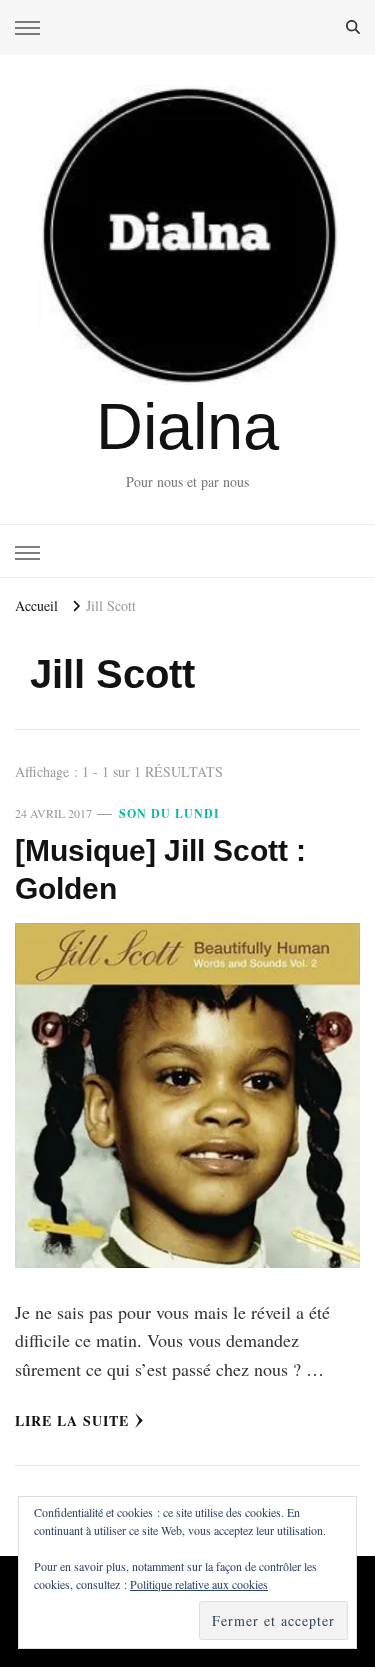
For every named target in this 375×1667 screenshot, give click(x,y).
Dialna (187, 426)
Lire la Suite (72, 1420)
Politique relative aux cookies (199, 1584)
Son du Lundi (169, 813)
